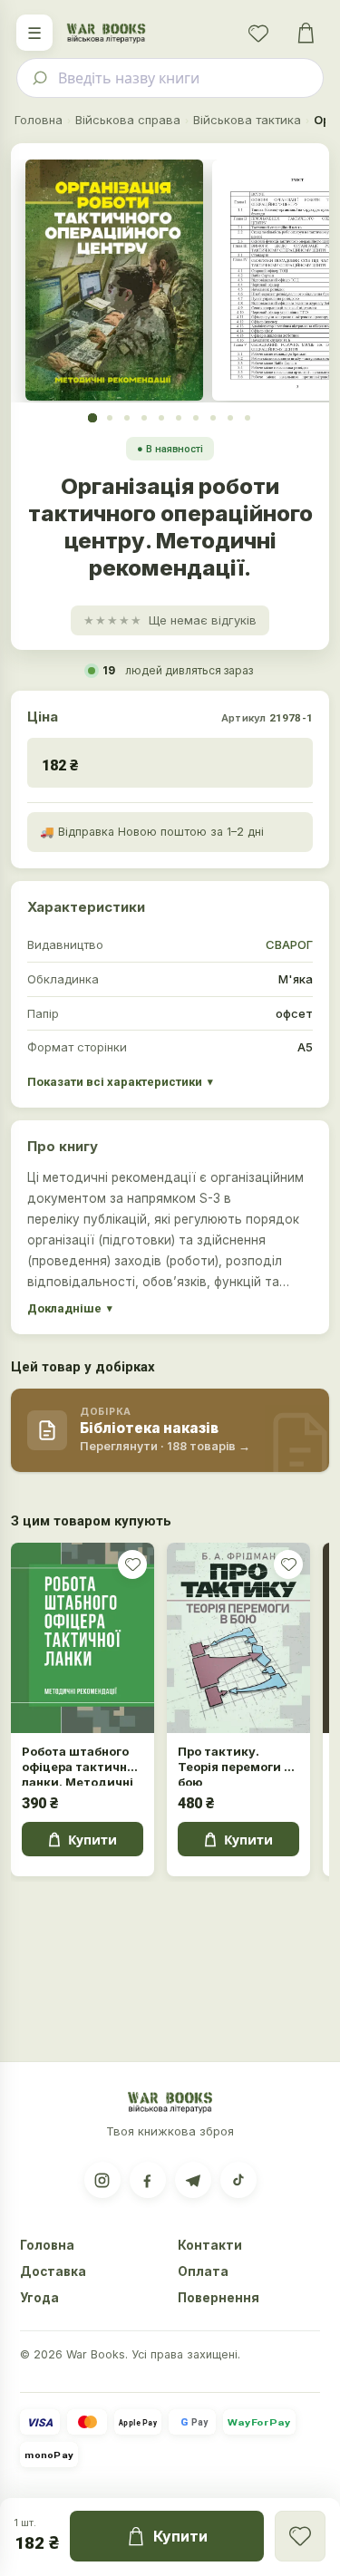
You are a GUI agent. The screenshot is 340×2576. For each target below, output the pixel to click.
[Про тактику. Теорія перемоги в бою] (238, 1638)
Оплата (203, 2271)
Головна (39, 120)
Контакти (210, 2245)
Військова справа (128, 120)
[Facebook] (148, 2180)
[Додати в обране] (132, 1564)
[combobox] (170, 78)
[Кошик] (306, 33)
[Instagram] (102, 2180)
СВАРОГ (289, 944)
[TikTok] (238, 2180)
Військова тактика (247, 120)
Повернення (219, 2298)
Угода (39, 2298)
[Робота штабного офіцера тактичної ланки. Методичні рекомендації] (83, 1638)
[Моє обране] (258, 33)
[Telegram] (193, 2180)
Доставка (53, 2271)
